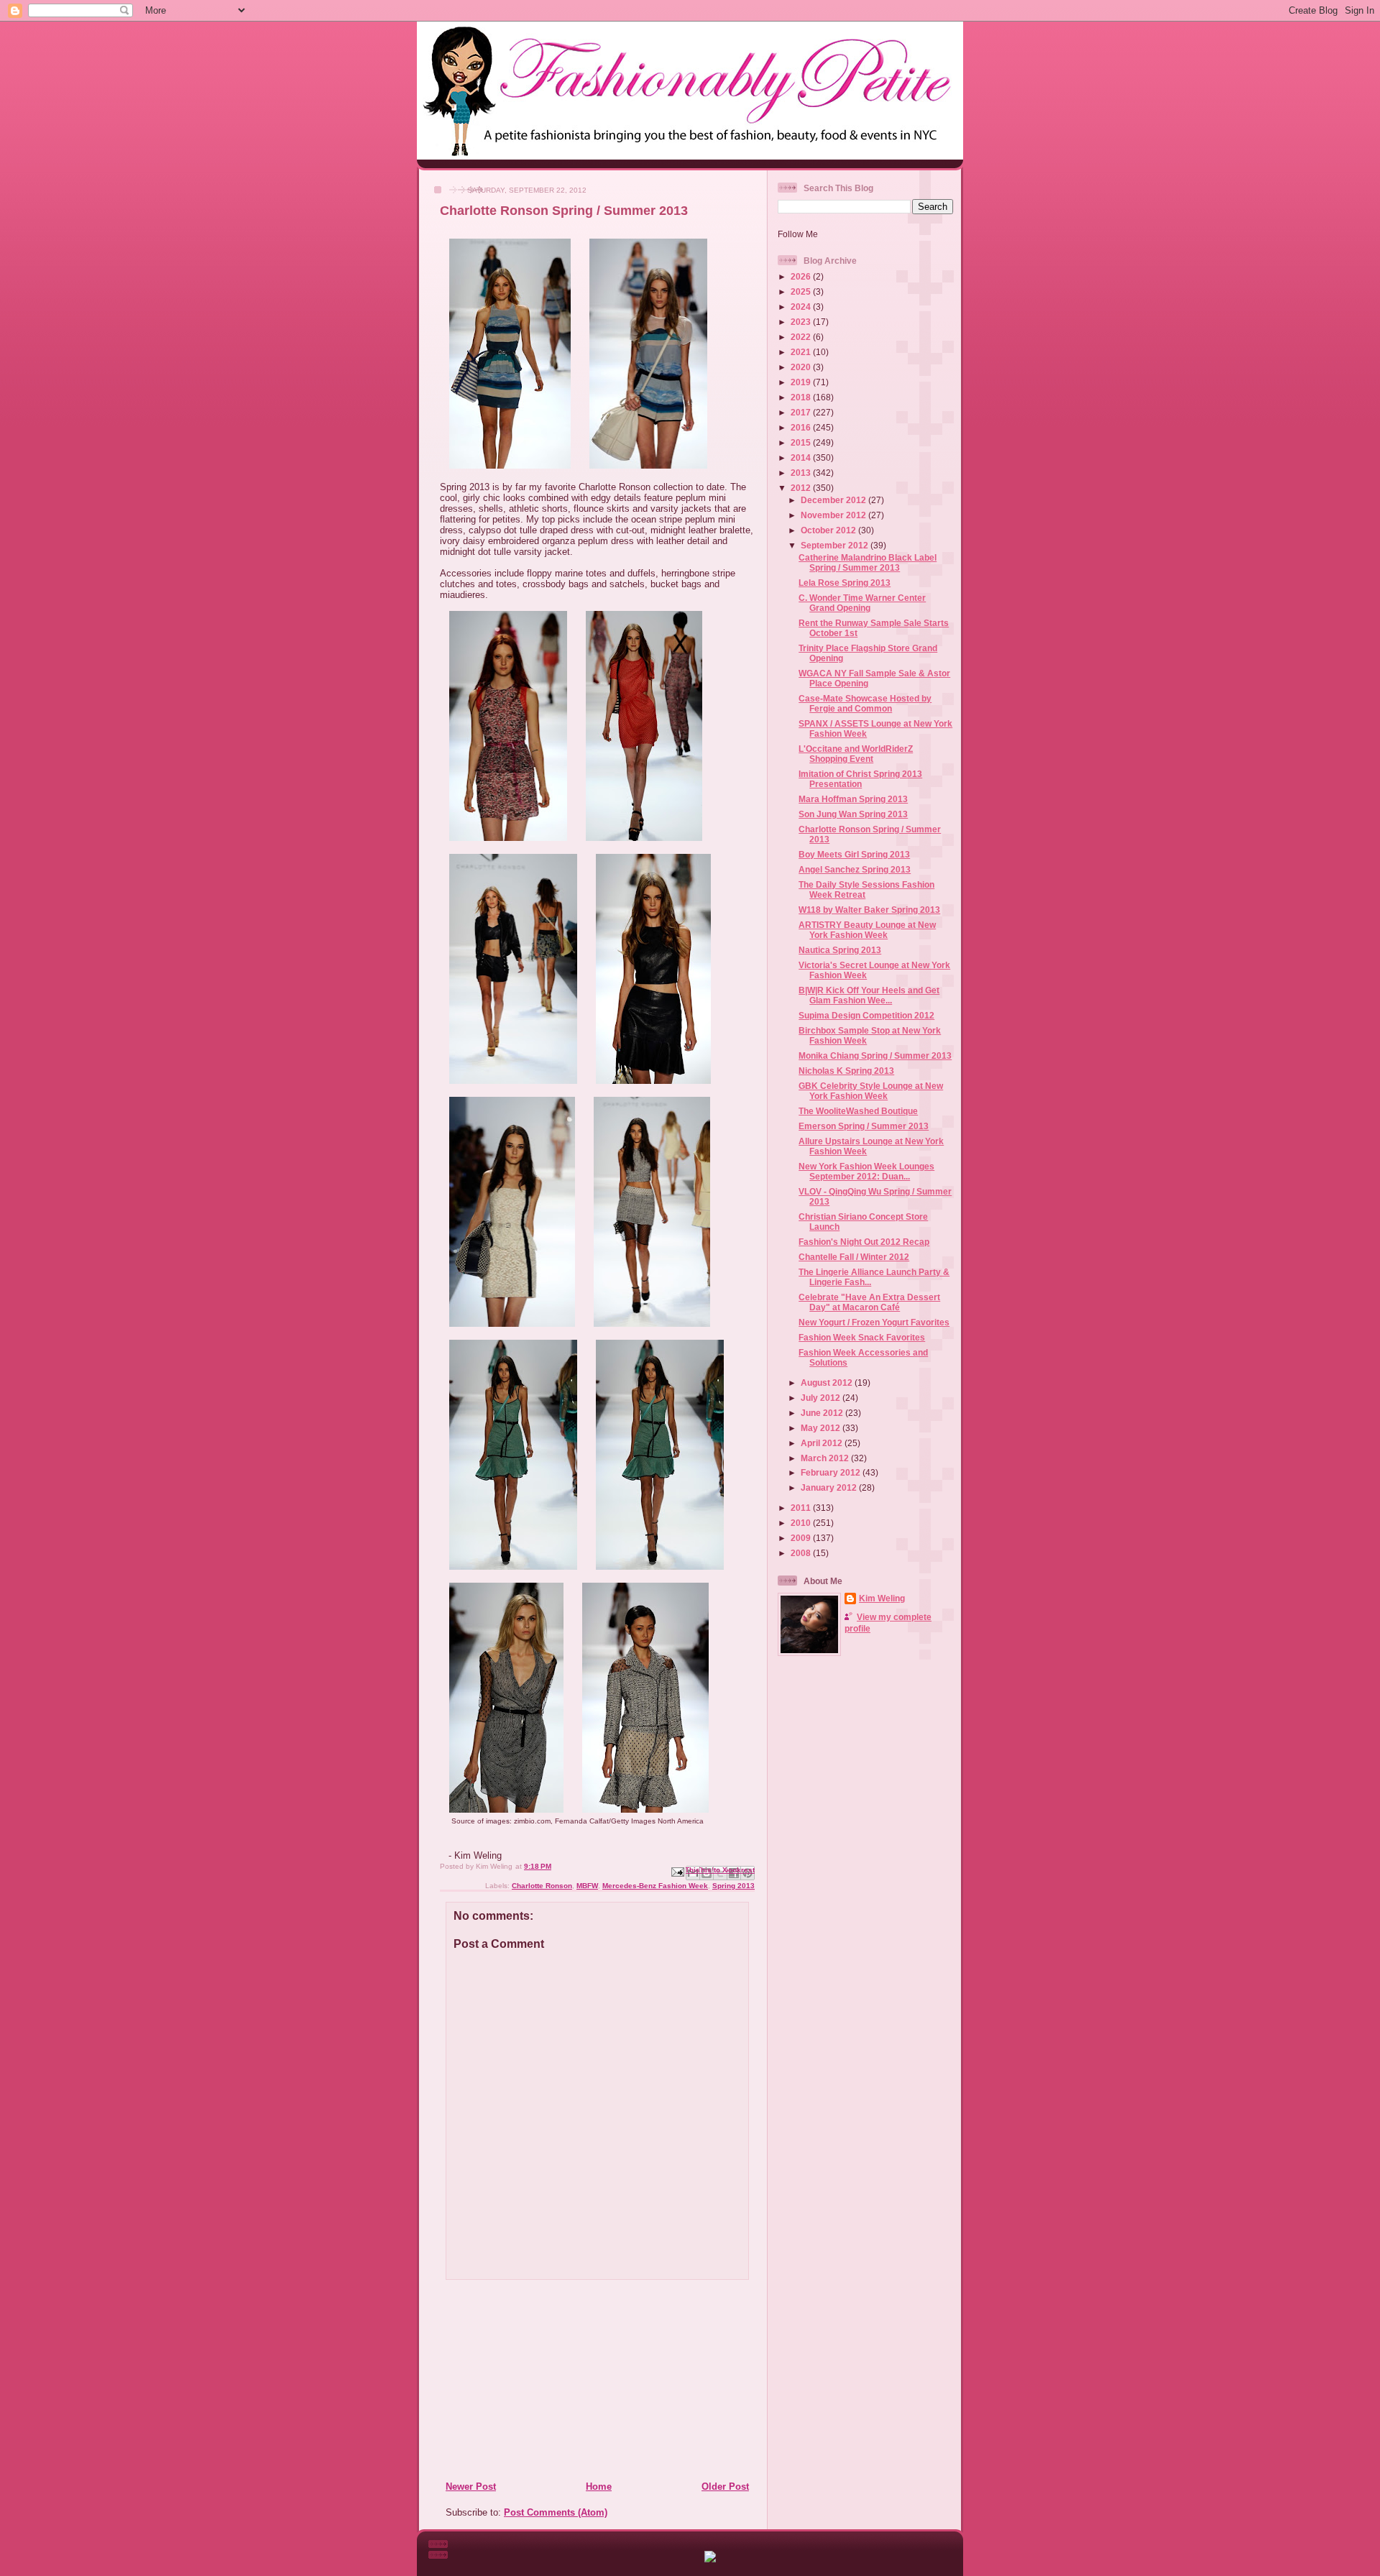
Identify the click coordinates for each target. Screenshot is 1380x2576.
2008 (802, 1553)
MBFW (587, 1886)
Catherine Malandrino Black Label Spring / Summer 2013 (868, 562)
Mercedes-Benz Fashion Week (655, 1886)
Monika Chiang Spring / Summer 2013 (875, 1055)
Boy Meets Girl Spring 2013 (854, 854)
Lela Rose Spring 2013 (845, 583)
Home (599, 2487)
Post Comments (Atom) (556, 2512)
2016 (802, 427)
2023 (802, 322)
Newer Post (471, 2487)
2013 (802, 473)
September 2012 (836, 545)
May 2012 (822, 1428)
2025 (802, 291)
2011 (802, 1508)
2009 (802, 1538)
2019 (802, 382)
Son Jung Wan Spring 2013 (853, 814)
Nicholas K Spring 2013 (846, 1071)
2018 (802, 397)
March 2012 (826, 1458)
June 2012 (823, 1413)
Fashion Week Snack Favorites (862, 1337)
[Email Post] (677, 1871)
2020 (802, 367)
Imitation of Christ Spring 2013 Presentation (860, 779)
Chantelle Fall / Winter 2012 (854, 1257)
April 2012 (823, 1443)
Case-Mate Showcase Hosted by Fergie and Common (865, 703)
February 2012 (832, 1472)
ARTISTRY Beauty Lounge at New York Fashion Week (867, 930)
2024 (802, 307)
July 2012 (822, 1398)
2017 (802, 412)
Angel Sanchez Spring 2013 (855, 869)
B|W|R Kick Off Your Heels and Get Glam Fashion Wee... (869, 995)
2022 (802, 337)
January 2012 (830, 1487)
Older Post (725, 2487)
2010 (802, 1523)
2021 (802, 352)
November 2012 (834, 515)
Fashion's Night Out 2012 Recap (864, 1242)
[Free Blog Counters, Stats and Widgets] (710, 2559)
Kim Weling (882, 1598)
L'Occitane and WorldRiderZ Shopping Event (856, 754)
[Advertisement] (533, 2380)
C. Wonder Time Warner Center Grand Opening (862, 603)
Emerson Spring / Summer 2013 (864, 1126)
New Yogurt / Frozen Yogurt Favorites (874, 1322)
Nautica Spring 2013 (840, 950)
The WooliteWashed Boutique (858, 1111)
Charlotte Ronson (542, 1886)
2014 (802, 457)
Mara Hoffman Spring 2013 (853, 799)
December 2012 (834, 500)
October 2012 (829, 530)
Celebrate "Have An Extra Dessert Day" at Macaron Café (869, 1302)
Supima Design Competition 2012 (866, 1015)
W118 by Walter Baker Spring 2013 (869, 910)
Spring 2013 (733, 1886)
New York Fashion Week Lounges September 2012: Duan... (866, 1171)
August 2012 (828, 1383)
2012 (802, 488)
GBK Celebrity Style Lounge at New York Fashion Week (871, 1091)
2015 (802, 442)
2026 (802, 276)
